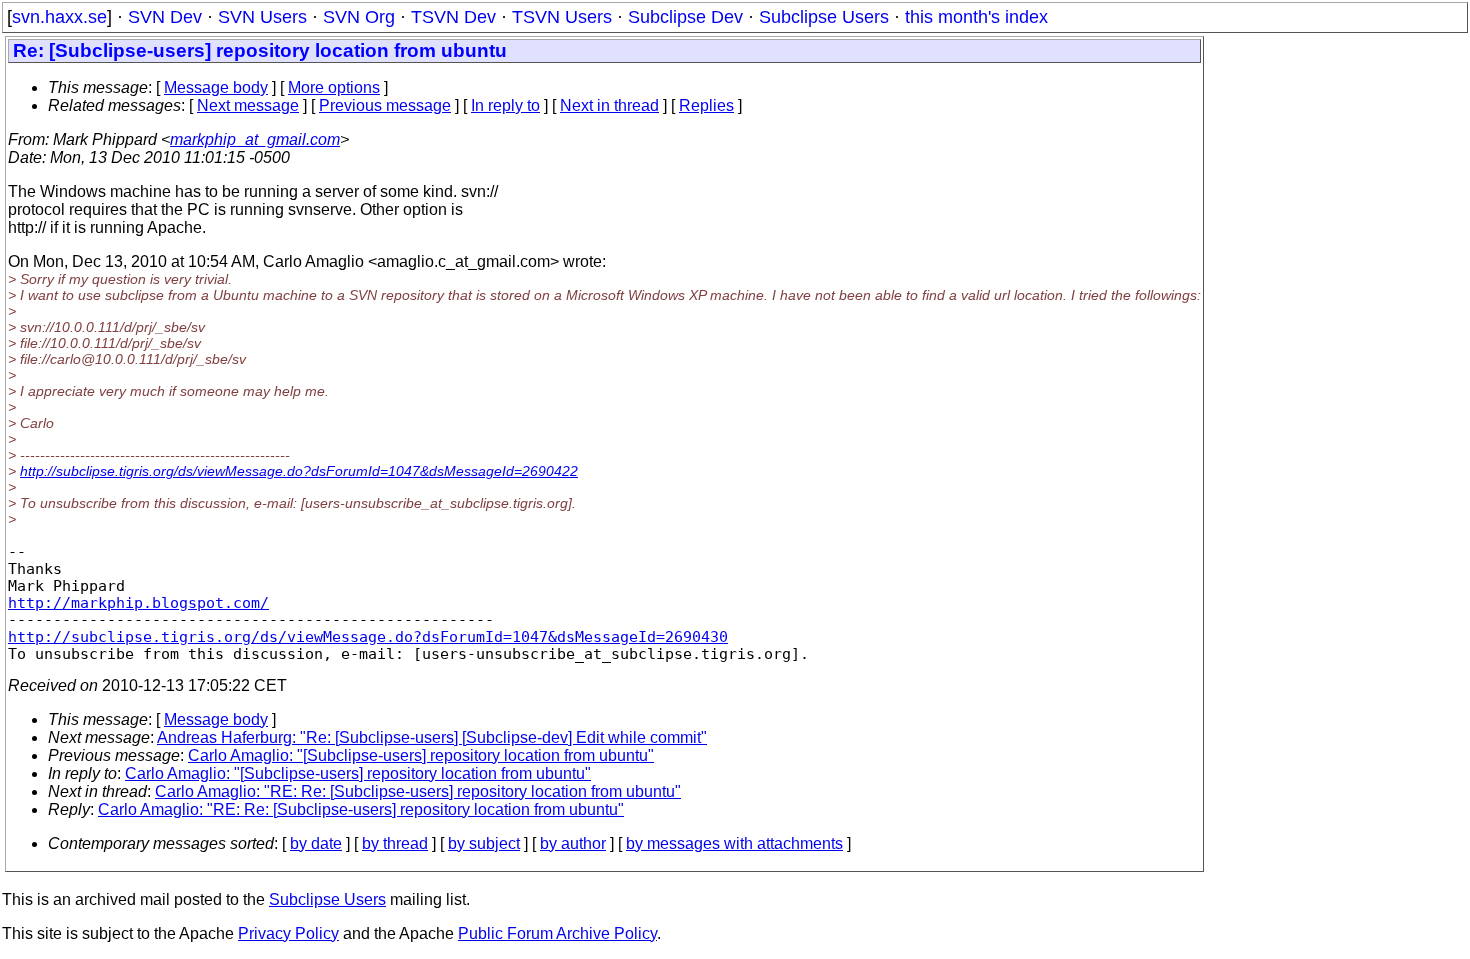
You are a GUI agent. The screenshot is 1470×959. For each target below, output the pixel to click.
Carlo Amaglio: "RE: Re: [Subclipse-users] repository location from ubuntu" (418, 791)
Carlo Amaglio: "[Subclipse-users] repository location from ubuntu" (421, 755)
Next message (248, 105)
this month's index (976, 17)
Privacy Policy (288, 933)
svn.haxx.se (59, 17)
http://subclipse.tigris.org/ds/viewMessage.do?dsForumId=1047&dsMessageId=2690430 (368, 636)
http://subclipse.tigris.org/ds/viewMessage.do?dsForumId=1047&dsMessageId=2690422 (299, 471)
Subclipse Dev (685, 17)
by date (316, 843)
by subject (484, 843)
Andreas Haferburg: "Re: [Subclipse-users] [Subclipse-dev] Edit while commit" (432, 737)
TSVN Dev (453, 17)
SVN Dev (165, 17)
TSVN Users (562, 17)
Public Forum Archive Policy (557, 933)
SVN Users (262, 17)
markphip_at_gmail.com (255, 139)
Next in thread (609, 105)
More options (334, 87)
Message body (216, 87)
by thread (395, 843)
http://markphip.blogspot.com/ (138, 602)
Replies (706, 105)
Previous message (385, 105)
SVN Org (359, 17)
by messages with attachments (734, 843)
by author (573, 843)
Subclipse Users (824, 17)
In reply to (505, 105)
